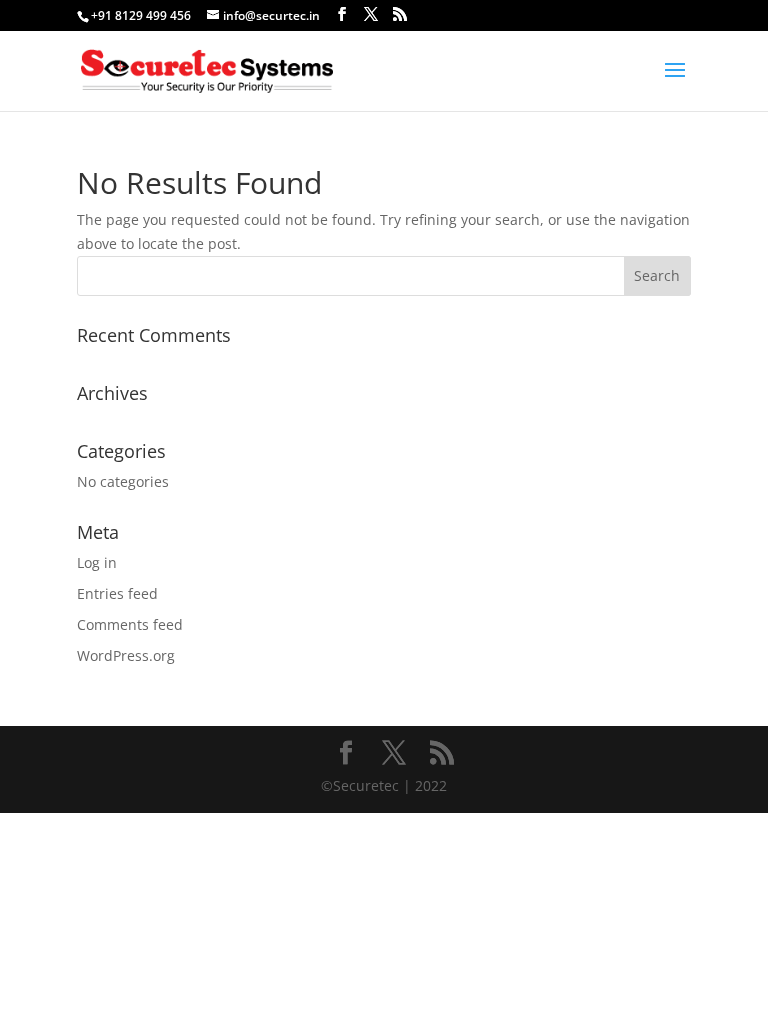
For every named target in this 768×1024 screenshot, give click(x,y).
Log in (97, 562)
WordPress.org (126, 655)
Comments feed (130, 624)
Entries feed (117, 593)
